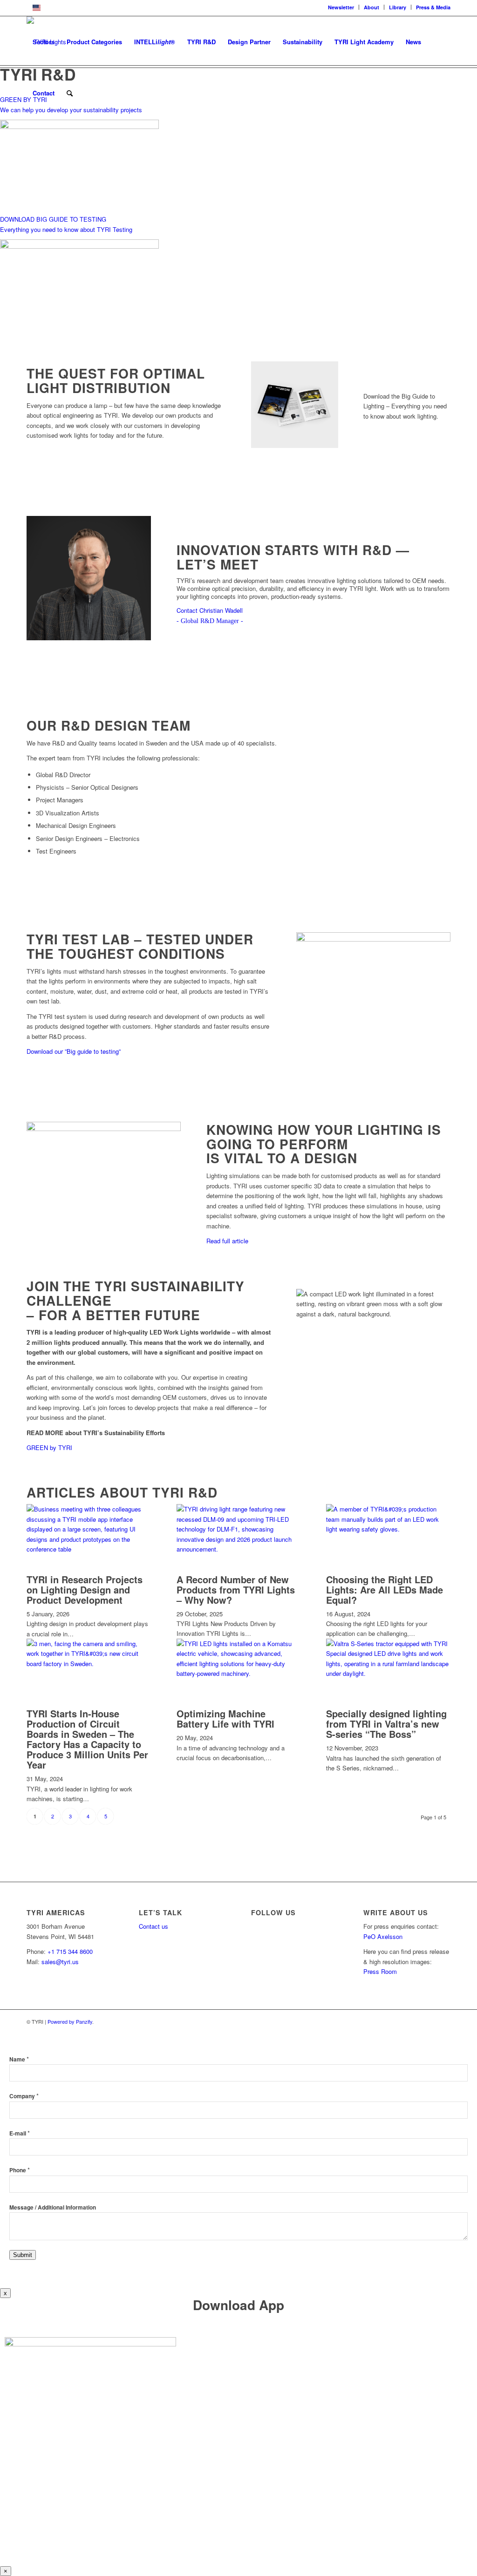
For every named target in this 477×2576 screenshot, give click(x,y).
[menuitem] (341, 7)
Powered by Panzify (70, 2021)
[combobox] (238, 8)
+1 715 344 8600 (70, 1951)
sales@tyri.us (60, 1962)
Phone (20, 2170)
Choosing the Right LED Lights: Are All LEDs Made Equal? (385, 1590)
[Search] (70, 93)
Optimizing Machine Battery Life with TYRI (225, 1718)
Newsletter (341, 7)
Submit (23, 2255)
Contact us (153, 1926)
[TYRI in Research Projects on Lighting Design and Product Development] (89, 1549)
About (371, 7)
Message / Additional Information (53, 2207)
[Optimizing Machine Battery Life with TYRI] (239, 1673)
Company (24, 2096)
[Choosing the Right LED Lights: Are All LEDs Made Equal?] (388, 1529)
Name (19, 2059)
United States (63, 7)
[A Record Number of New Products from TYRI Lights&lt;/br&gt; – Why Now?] (239, 1549)
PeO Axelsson (383, 1936)
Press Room (380, 1971)
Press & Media (433, 7)
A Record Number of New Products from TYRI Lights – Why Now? (236, 1590)
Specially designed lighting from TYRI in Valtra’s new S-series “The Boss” (386, 1724)
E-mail (20, 2133)
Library (398, 7)
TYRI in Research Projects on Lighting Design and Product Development (85, 1590)
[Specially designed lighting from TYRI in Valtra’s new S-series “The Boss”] (388, 1673)
